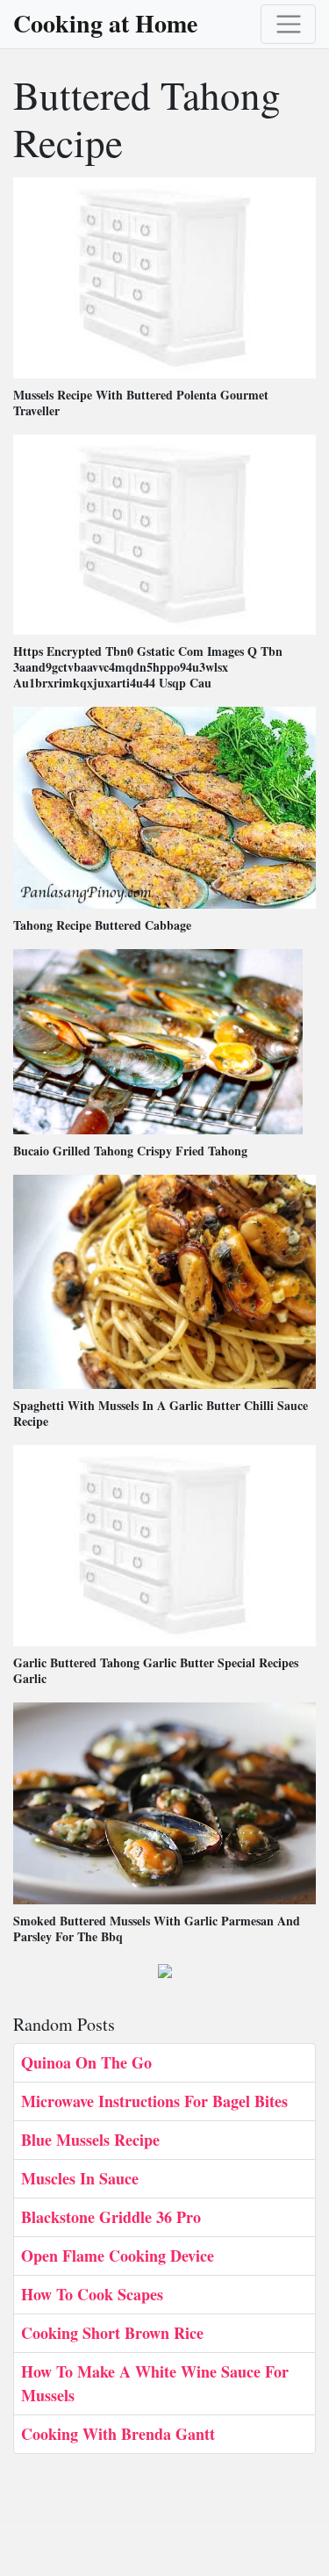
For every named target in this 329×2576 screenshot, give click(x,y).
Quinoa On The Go (86, 2062)
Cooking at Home (105, 24)
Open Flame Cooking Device (118, 2256)
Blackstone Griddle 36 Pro (111, 2217)
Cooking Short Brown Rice (112, 2333)
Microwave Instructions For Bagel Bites (154, 2101)
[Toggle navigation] (288, 24)
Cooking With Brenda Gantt (118, 2434)
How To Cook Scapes (92, 2294)
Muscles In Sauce (80, 2178)
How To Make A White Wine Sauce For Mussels (155, 2383)
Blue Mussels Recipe (90, 2140)
